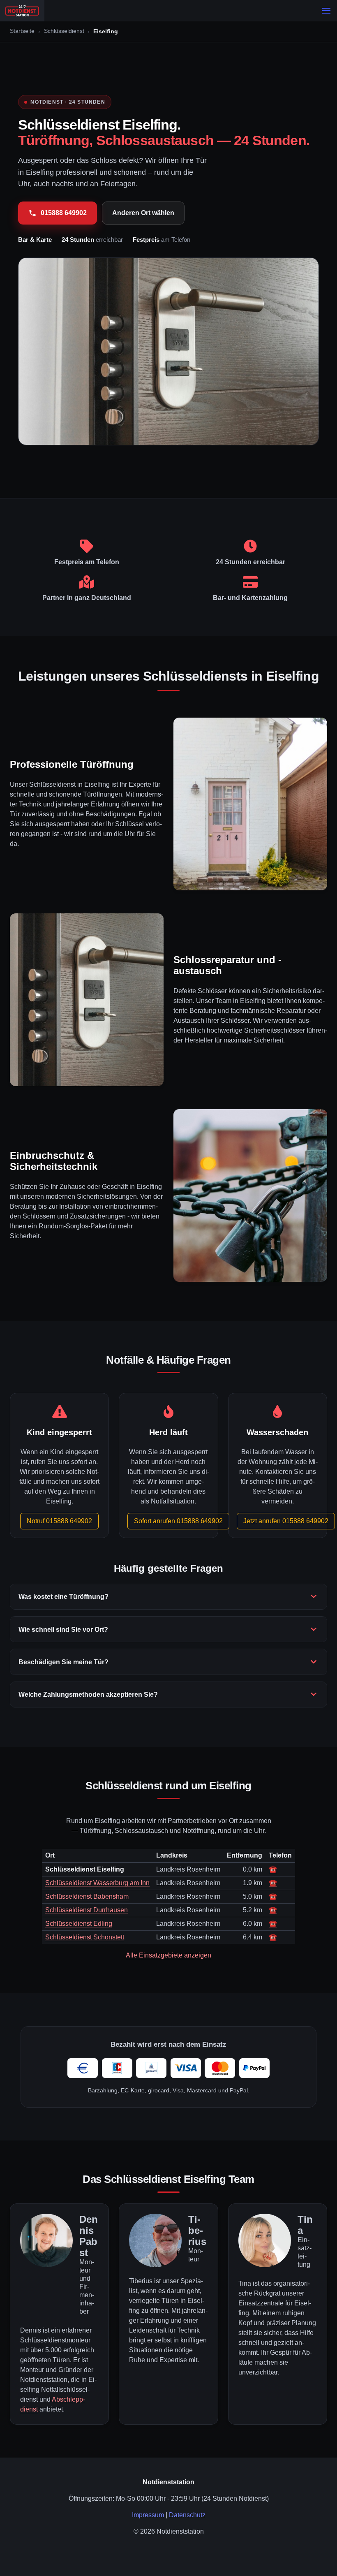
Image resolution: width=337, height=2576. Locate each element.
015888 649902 (64, 213)
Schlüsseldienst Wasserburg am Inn (97, 1883)
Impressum (148, 2515)
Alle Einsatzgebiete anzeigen (168, 1955)
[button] (326, 11)
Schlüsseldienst (64, 31)
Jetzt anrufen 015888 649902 (286, 1521)
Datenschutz (187, 2515)
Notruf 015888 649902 (59, 1521)
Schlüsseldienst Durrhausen (87, 1910)
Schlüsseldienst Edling (79, 1924)
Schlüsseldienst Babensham (87, 1896)
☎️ (273, 1869)
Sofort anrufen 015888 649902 (178, 1521)
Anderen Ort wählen (143, 213)
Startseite (22, 31)
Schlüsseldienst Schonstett (85, 1937)
